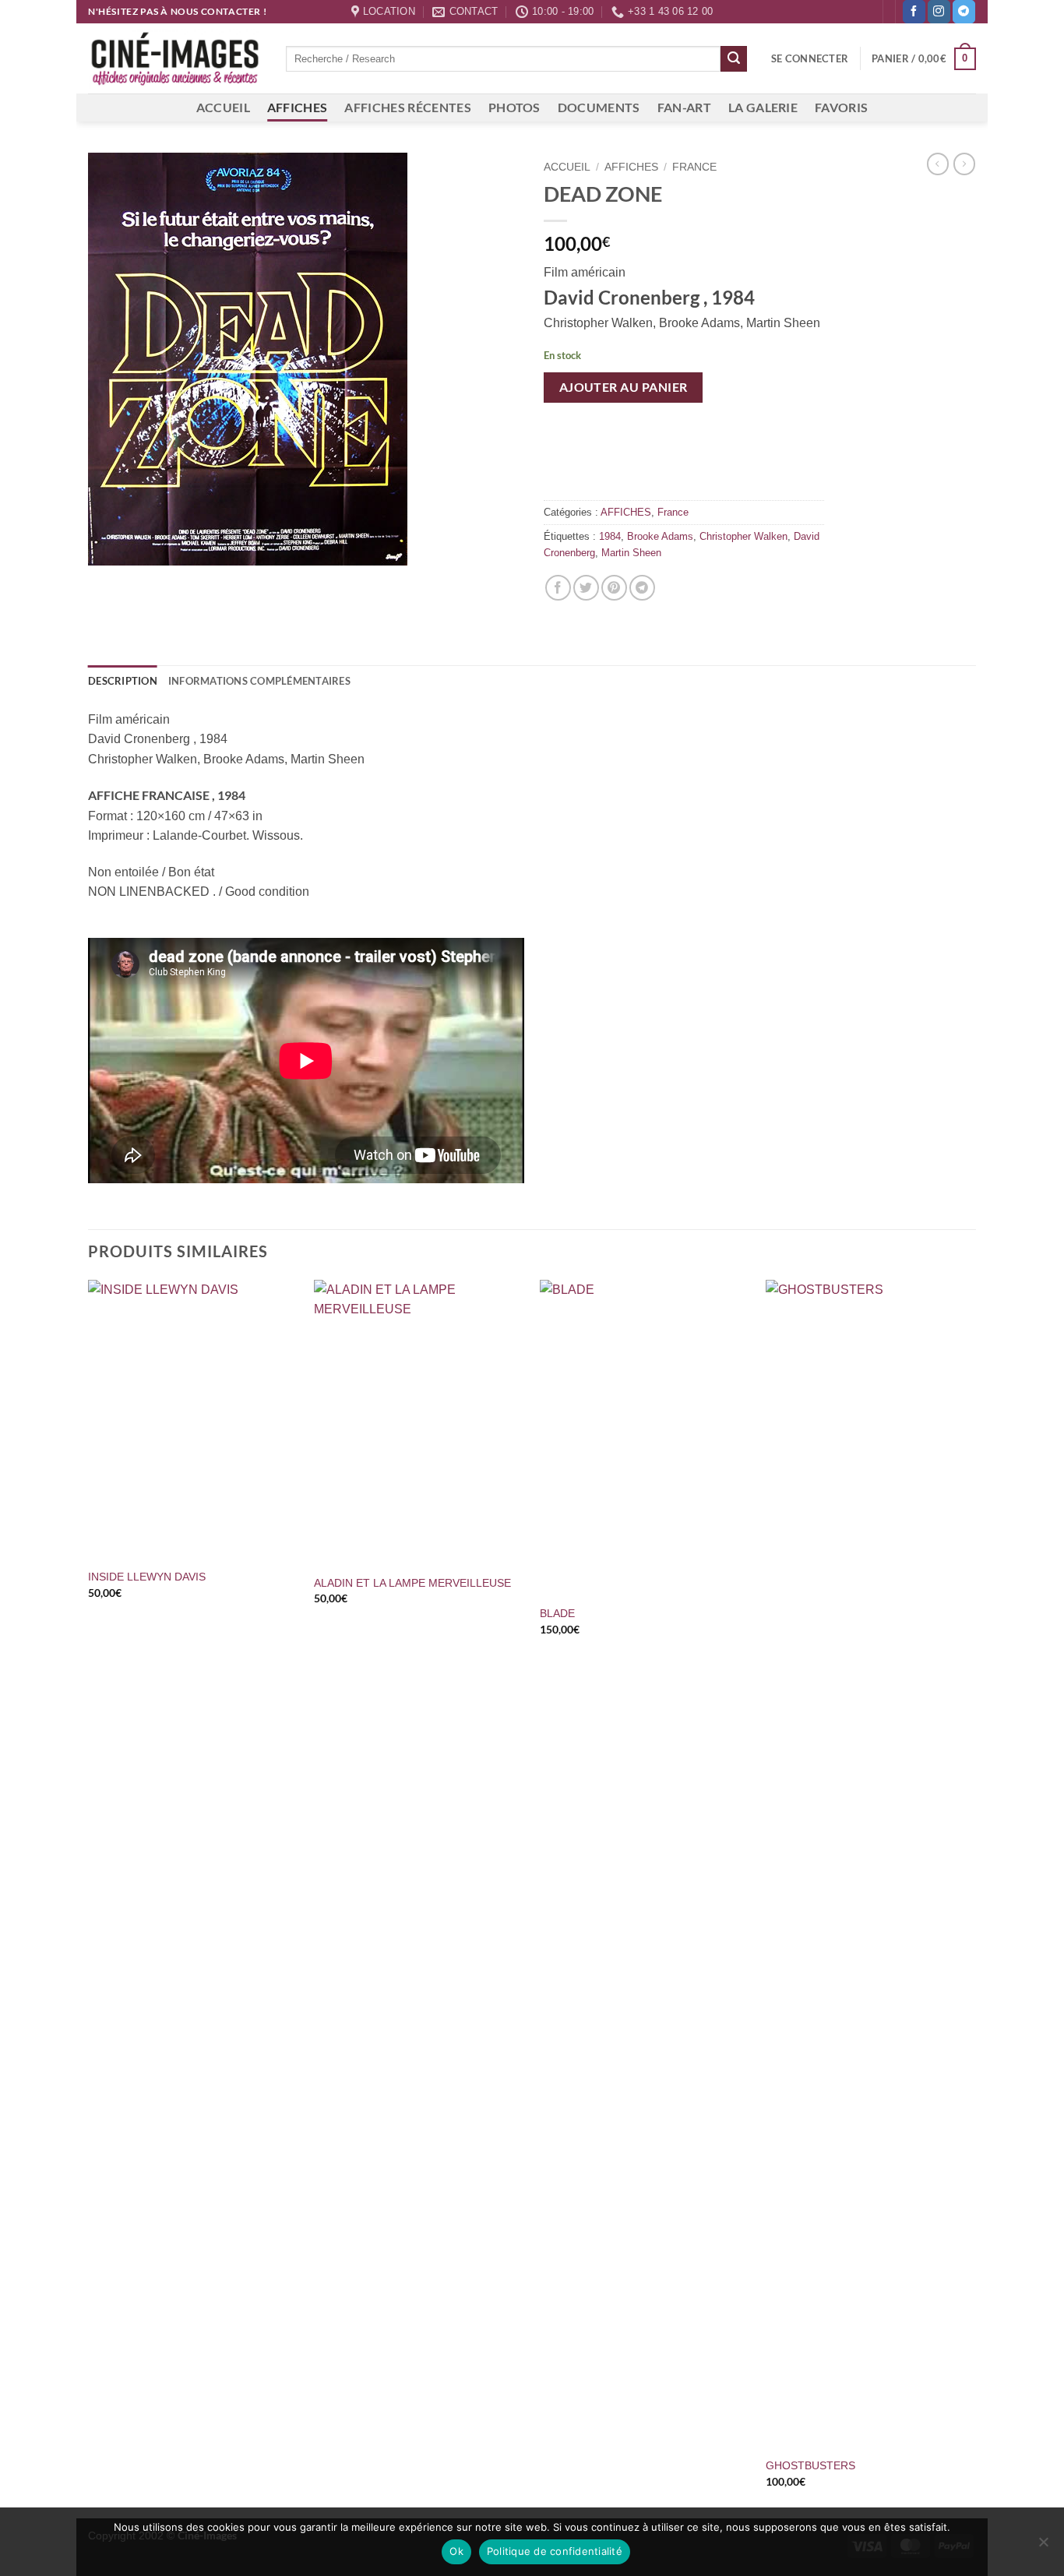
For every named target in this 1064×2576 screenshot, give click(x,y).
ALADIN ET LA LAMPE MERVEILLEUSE (412, 1583)
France (694, 167)
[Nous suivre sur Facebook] (914, 12)
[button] (810, 58)
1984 (610, 536)
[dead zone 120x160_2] (304, 359)
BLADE (557, 1613)
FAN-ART (684, 107)
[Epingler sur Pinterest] (614, 588)
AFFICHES (298, 107)
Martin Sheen (631, 553)
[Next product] (938, 164)
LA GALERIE (763, 107)
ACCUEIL (223, 107)
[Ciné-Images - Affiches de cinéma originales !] (175, 59)
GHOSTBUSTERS (810, 2465)
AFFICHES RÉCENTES (407, 107)
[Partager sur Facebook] (558, 588)
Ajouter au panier (624, 387)
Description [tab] (123, 681)
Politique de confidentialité (555, 2551)
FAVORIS (841, 107)
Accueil (567, 167)
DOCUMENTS (599, 107)
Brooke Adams (660, 536)
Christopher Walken (743, 536)
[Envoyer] (734, 59)
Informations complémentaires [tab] (259, 681)
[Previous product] (964, 164)
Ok (456, 2551)
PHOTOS (514, 107)
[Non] (1043, 2546)
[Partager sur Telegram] (642, 588)
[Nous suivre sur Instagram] (939, 12)
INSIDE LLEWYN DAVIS (147, 1577)
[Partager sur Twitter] (586, 588)
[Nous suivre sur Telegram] (964, 12)
